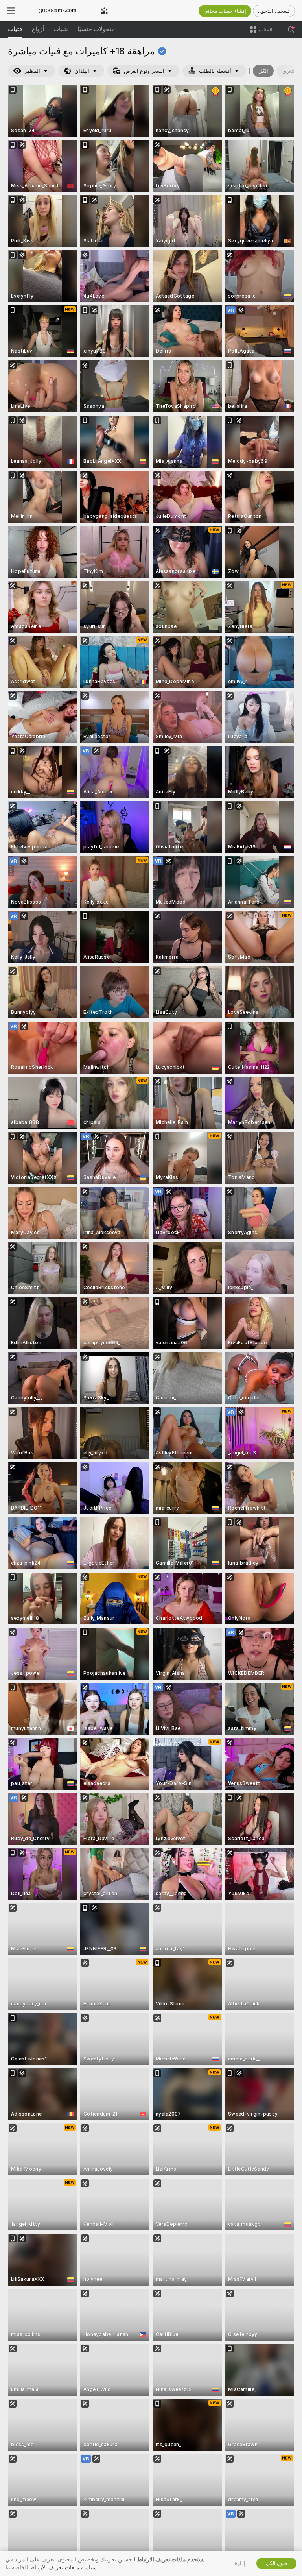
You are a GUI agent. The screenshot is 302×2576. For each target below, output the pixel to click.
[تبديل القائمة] (11, 11)
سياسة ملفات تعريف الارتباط (63, 2567)
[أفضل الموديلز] (104, 11)
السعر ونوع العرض (144, 71)
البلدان (82, 71)
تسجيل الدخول (274, 11)
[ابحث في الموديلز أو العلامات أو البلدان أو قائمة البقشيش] (291, 30)
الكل (263, 71)
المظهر (32, 71)
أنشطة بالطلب (215, 71)
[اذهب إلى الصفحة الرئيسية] (58, 11)
